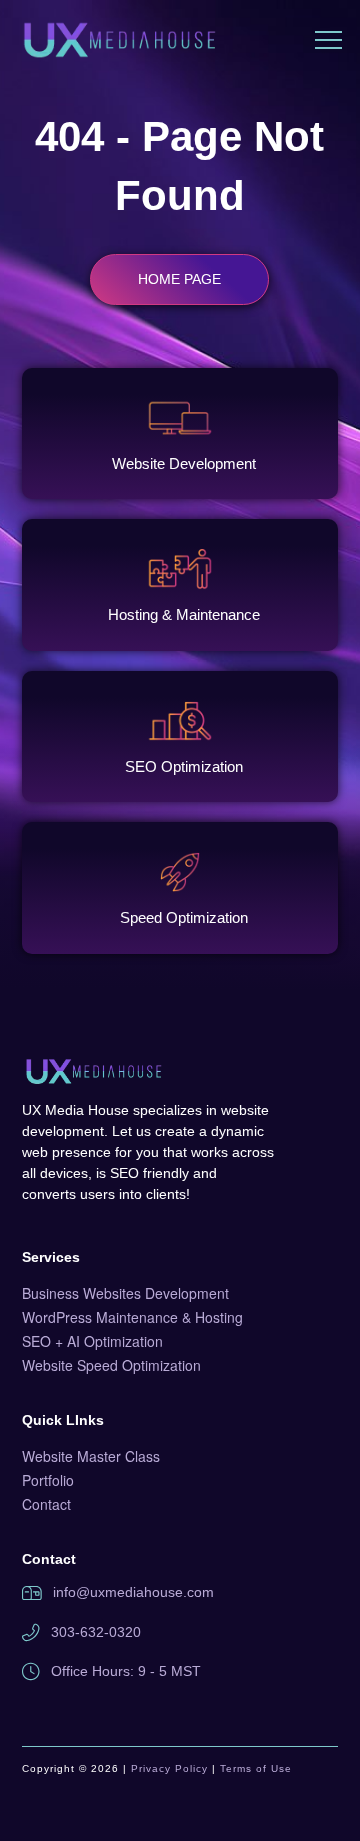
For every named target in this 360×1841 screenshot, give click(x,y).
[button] (328, 40)
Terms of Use (256, 1768)
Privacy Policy (169, 1768)
